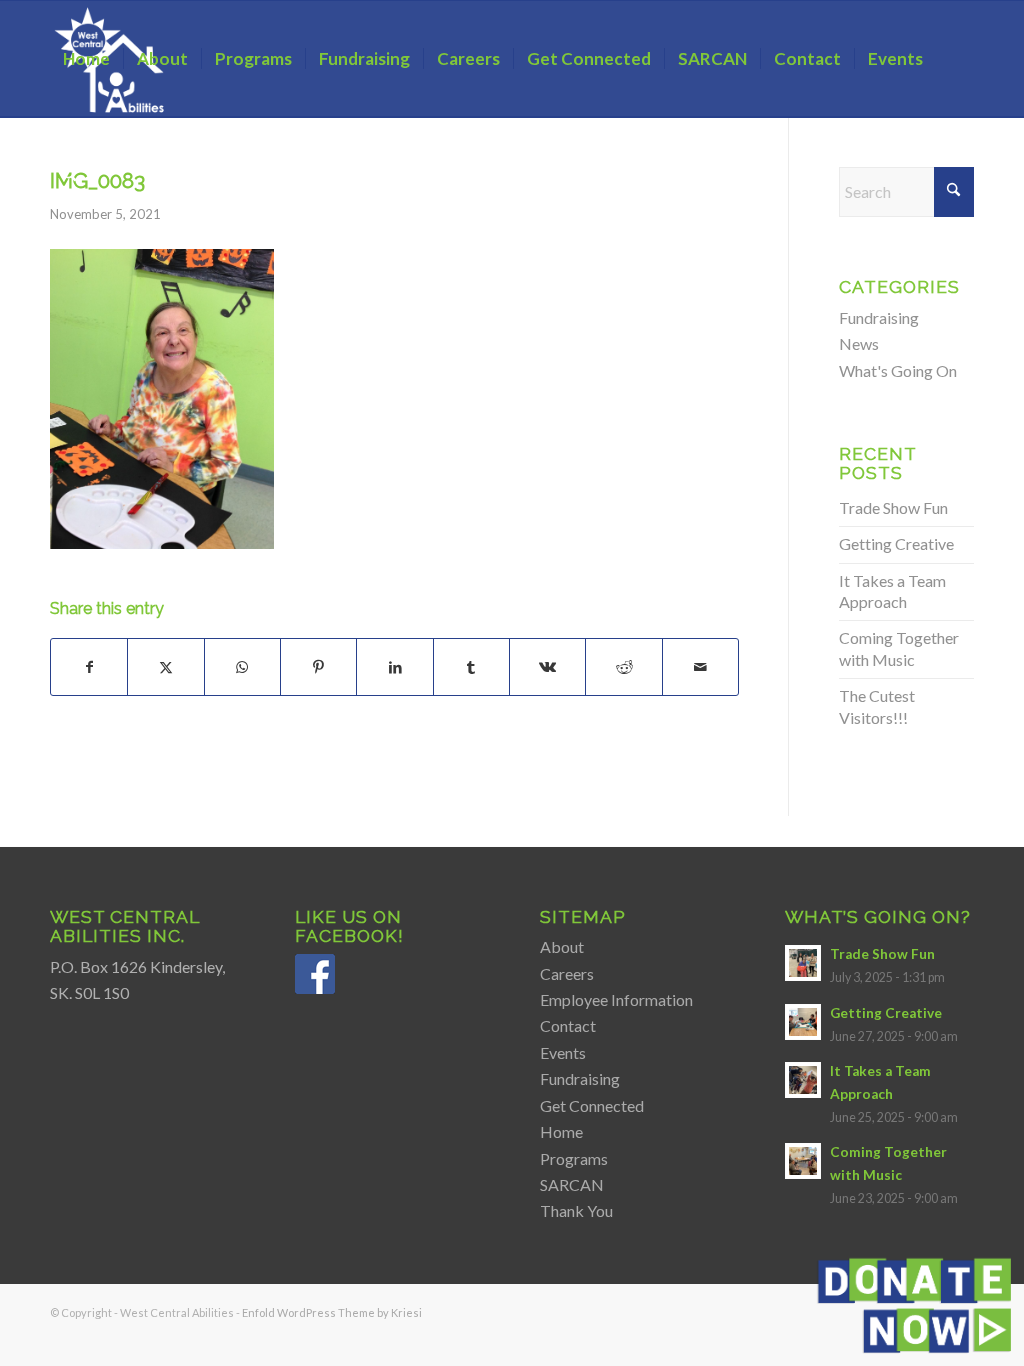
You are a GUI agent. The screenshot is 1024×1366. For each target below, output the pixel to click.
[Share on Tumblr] (471, 667)
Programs (574, 1158)
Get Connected (592, 1105)
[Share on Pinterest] (318, 667)
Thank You (576, 1210)
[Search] (69, 175)
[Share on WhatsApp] (242, 667)
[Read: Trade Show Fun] (803, 963)
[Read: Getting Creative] (803, 1022)
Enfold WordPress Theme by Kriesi (332, 1312)
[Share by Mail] (700, 667)
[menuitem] (86, 59)
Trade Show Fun (893, 507)
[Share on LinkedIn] (394, 667)
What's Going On (898, 370)
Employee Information (616, 999)
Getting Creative (896, 543)
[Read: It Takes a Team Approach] (803, 1080)
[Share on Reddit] (623, 667)
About (562, 946)
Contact (568, 1025)
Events (563, 1052)
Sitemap (583, 916)
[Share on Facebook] (89, 667)
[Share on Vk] (547, 667)
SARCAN (572, 1184)
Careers (567, 973)
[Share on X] (165, 667)
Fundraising (879, 317)
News (859, 343)
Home (561, 1131)
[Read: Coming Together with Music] (803, 1161)
